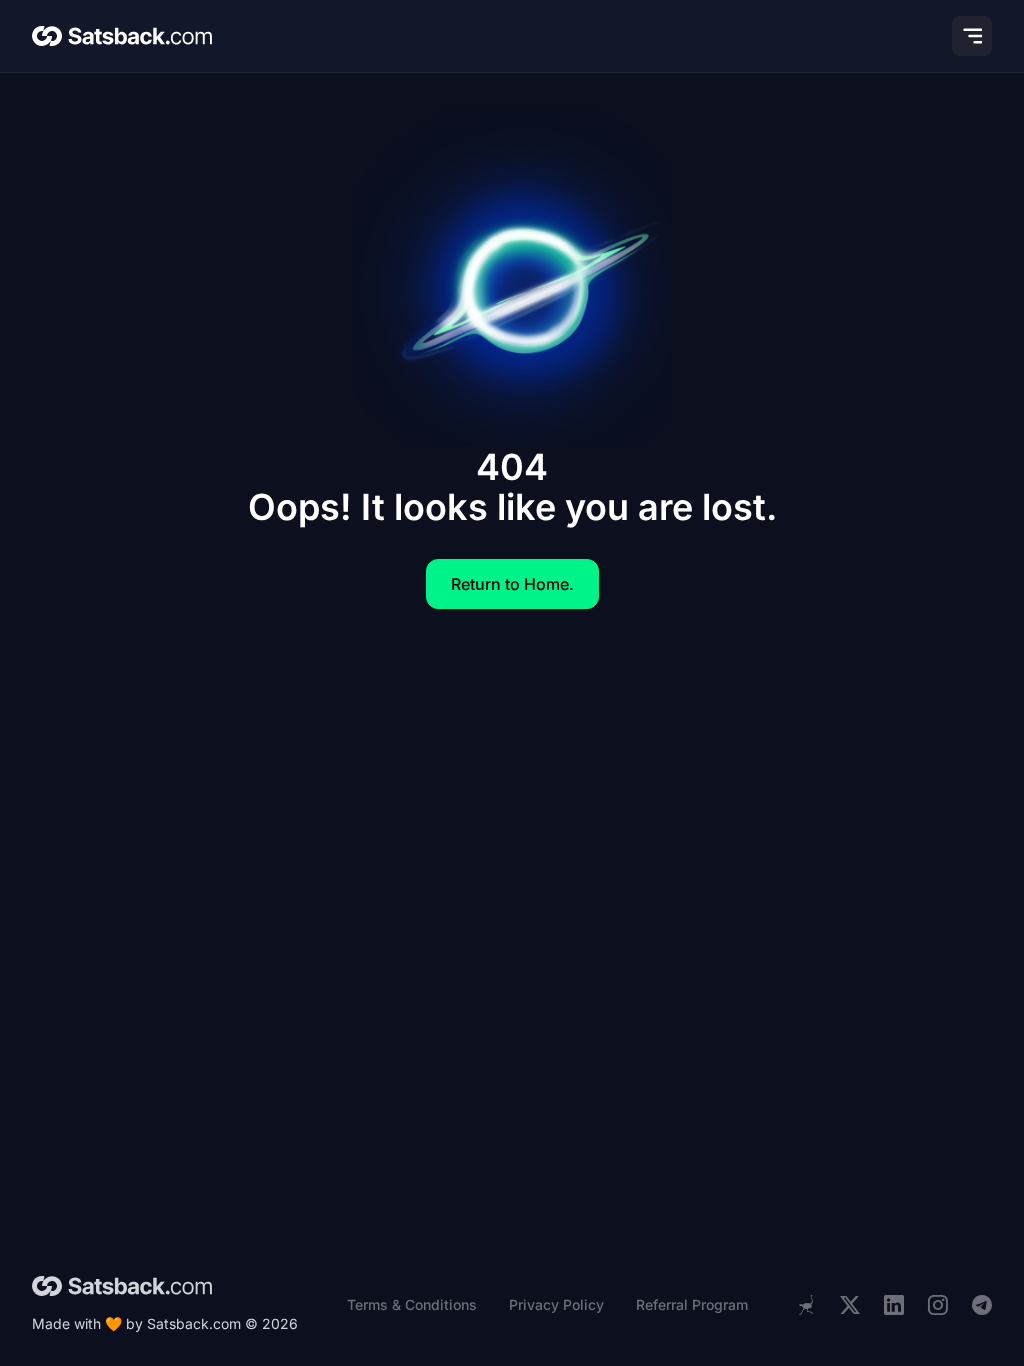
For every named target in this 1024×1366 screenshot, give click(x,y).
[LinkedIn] (894, 1305)
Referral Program (692, 1304)
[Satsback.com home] (122, 36)
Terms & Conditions (412, 1304)
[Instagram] (938, 1305)
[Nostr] (806, 1305)
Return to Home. (512, 584)
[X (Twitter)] (850, 1305)
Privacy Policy (556, 1304)
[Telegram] (982, 1305)
